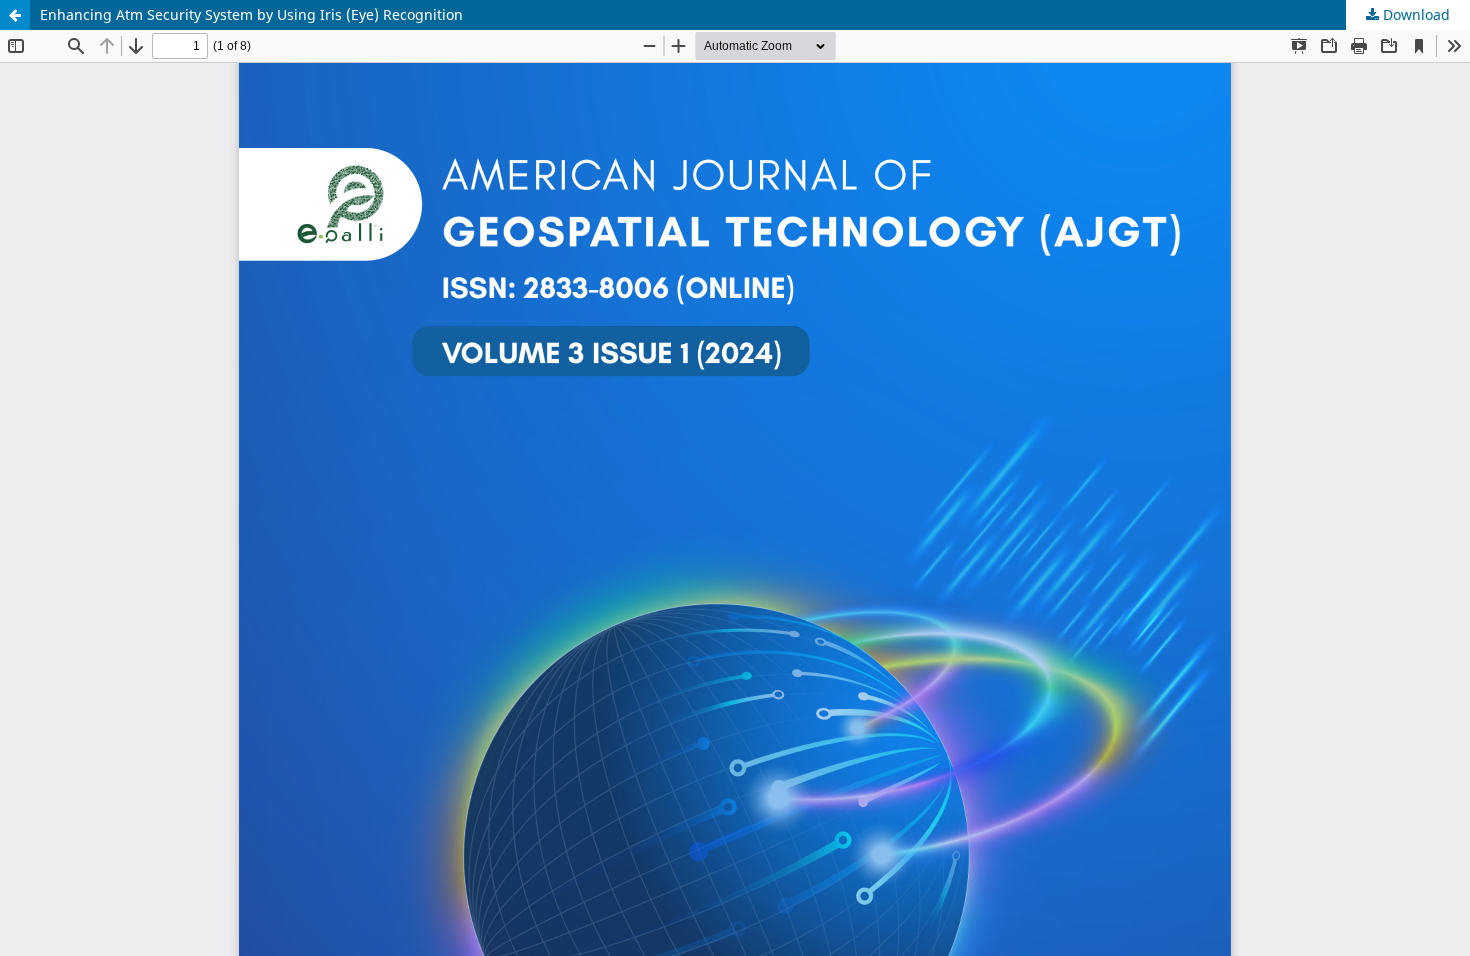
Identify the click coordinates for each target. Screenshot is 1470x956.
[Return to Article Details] (15, 15)
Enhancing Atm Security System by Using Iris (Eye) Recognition (251, 14)
